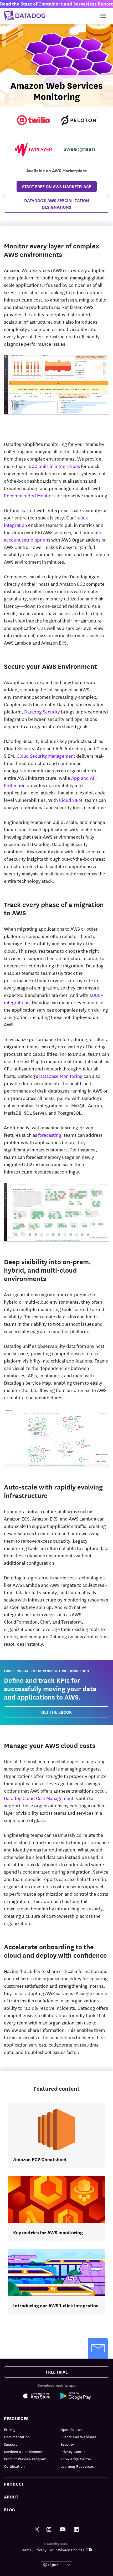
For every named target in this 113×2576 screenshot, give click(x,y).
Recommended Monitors (30, 495)
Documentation (17, 2437)
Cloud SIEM (71, 800)
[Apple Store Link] (39, 2396)
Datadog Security (42, 711)
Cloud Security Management (46, 756)
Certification (14, 2466)
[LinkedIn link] (76, 2530)
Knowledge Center (76, 2459)
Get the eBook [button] (56, 1712)
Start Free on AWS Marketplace (57, 186)
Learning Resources (77, 2466)
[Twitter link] (37, 2530)
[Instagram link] (49, 2530)
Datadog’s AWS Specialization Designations (57, 204)
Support (10, 2444)
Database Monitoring (61, 1076)
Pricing (10, 2429)
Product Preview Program (25, 2459)
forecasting (50, 1135)
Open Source (71, 2429)
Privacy (40, 2550)
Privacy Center (73, 2451)
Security (67, 2444)
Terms (26, 2550)
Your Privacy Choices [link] (67, 2550)
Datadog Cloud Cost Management (39, 1798)
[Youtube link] (63, 2529)
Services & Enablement (23, 2451)
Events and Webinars (78, 2437)
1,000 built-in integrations (53, 466)
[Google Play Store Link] (76, 2396)
